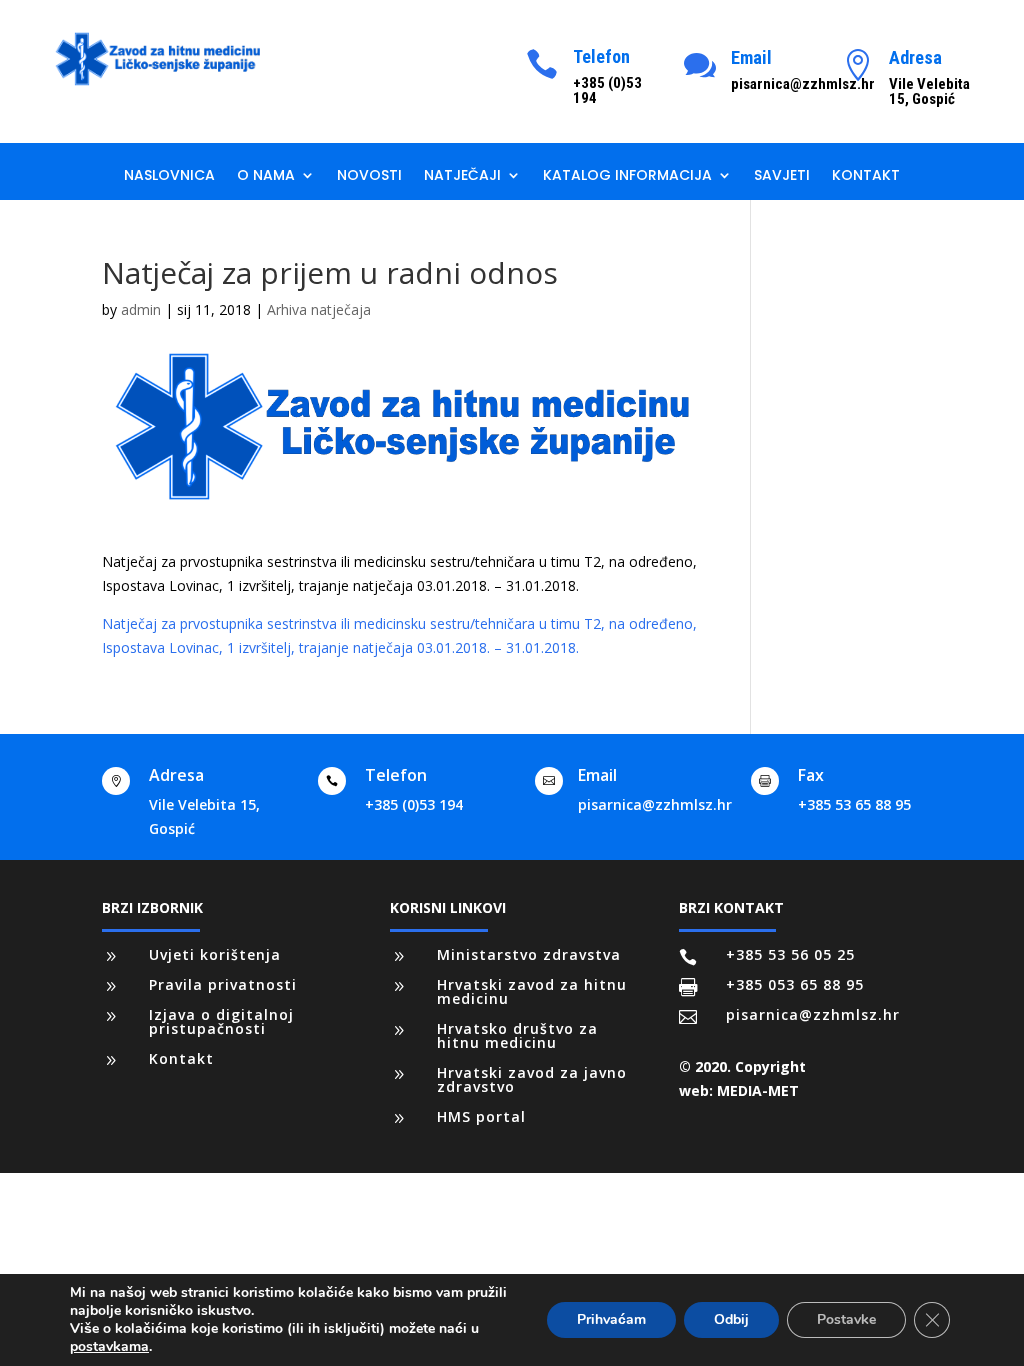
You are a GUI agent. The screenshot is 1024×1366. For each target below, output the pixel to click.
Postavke (846, 1319)
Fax (811, 775)
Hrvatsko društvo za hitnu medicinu (517, 1035)
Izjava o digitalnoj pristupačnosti (221, 1021)
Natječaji (462, 176)
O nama (266, 176)
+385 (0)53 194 (414, 804)
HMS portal (481, 1116)
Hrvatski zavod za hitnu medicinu (532, 991)
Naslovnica (169, 176)
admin (141, 309)
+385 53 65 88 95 (854, 804)
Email (751, 57)
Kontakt (866, 176)
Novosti (369, 176)
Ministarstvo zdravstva (529, 954)
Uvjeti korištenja (215, 954)
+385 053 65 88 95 (795, 984)
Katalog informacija (627, 176)
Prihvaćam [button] (611, 1319)
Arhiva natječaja (319, 309)
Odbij (731, 1319)
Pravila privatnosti (223, 984)
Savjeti (782, 176)
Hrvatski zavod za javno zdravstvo (532, 1079)
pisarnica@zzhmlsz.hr (655, 804)
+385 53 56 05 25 (790, 954)
